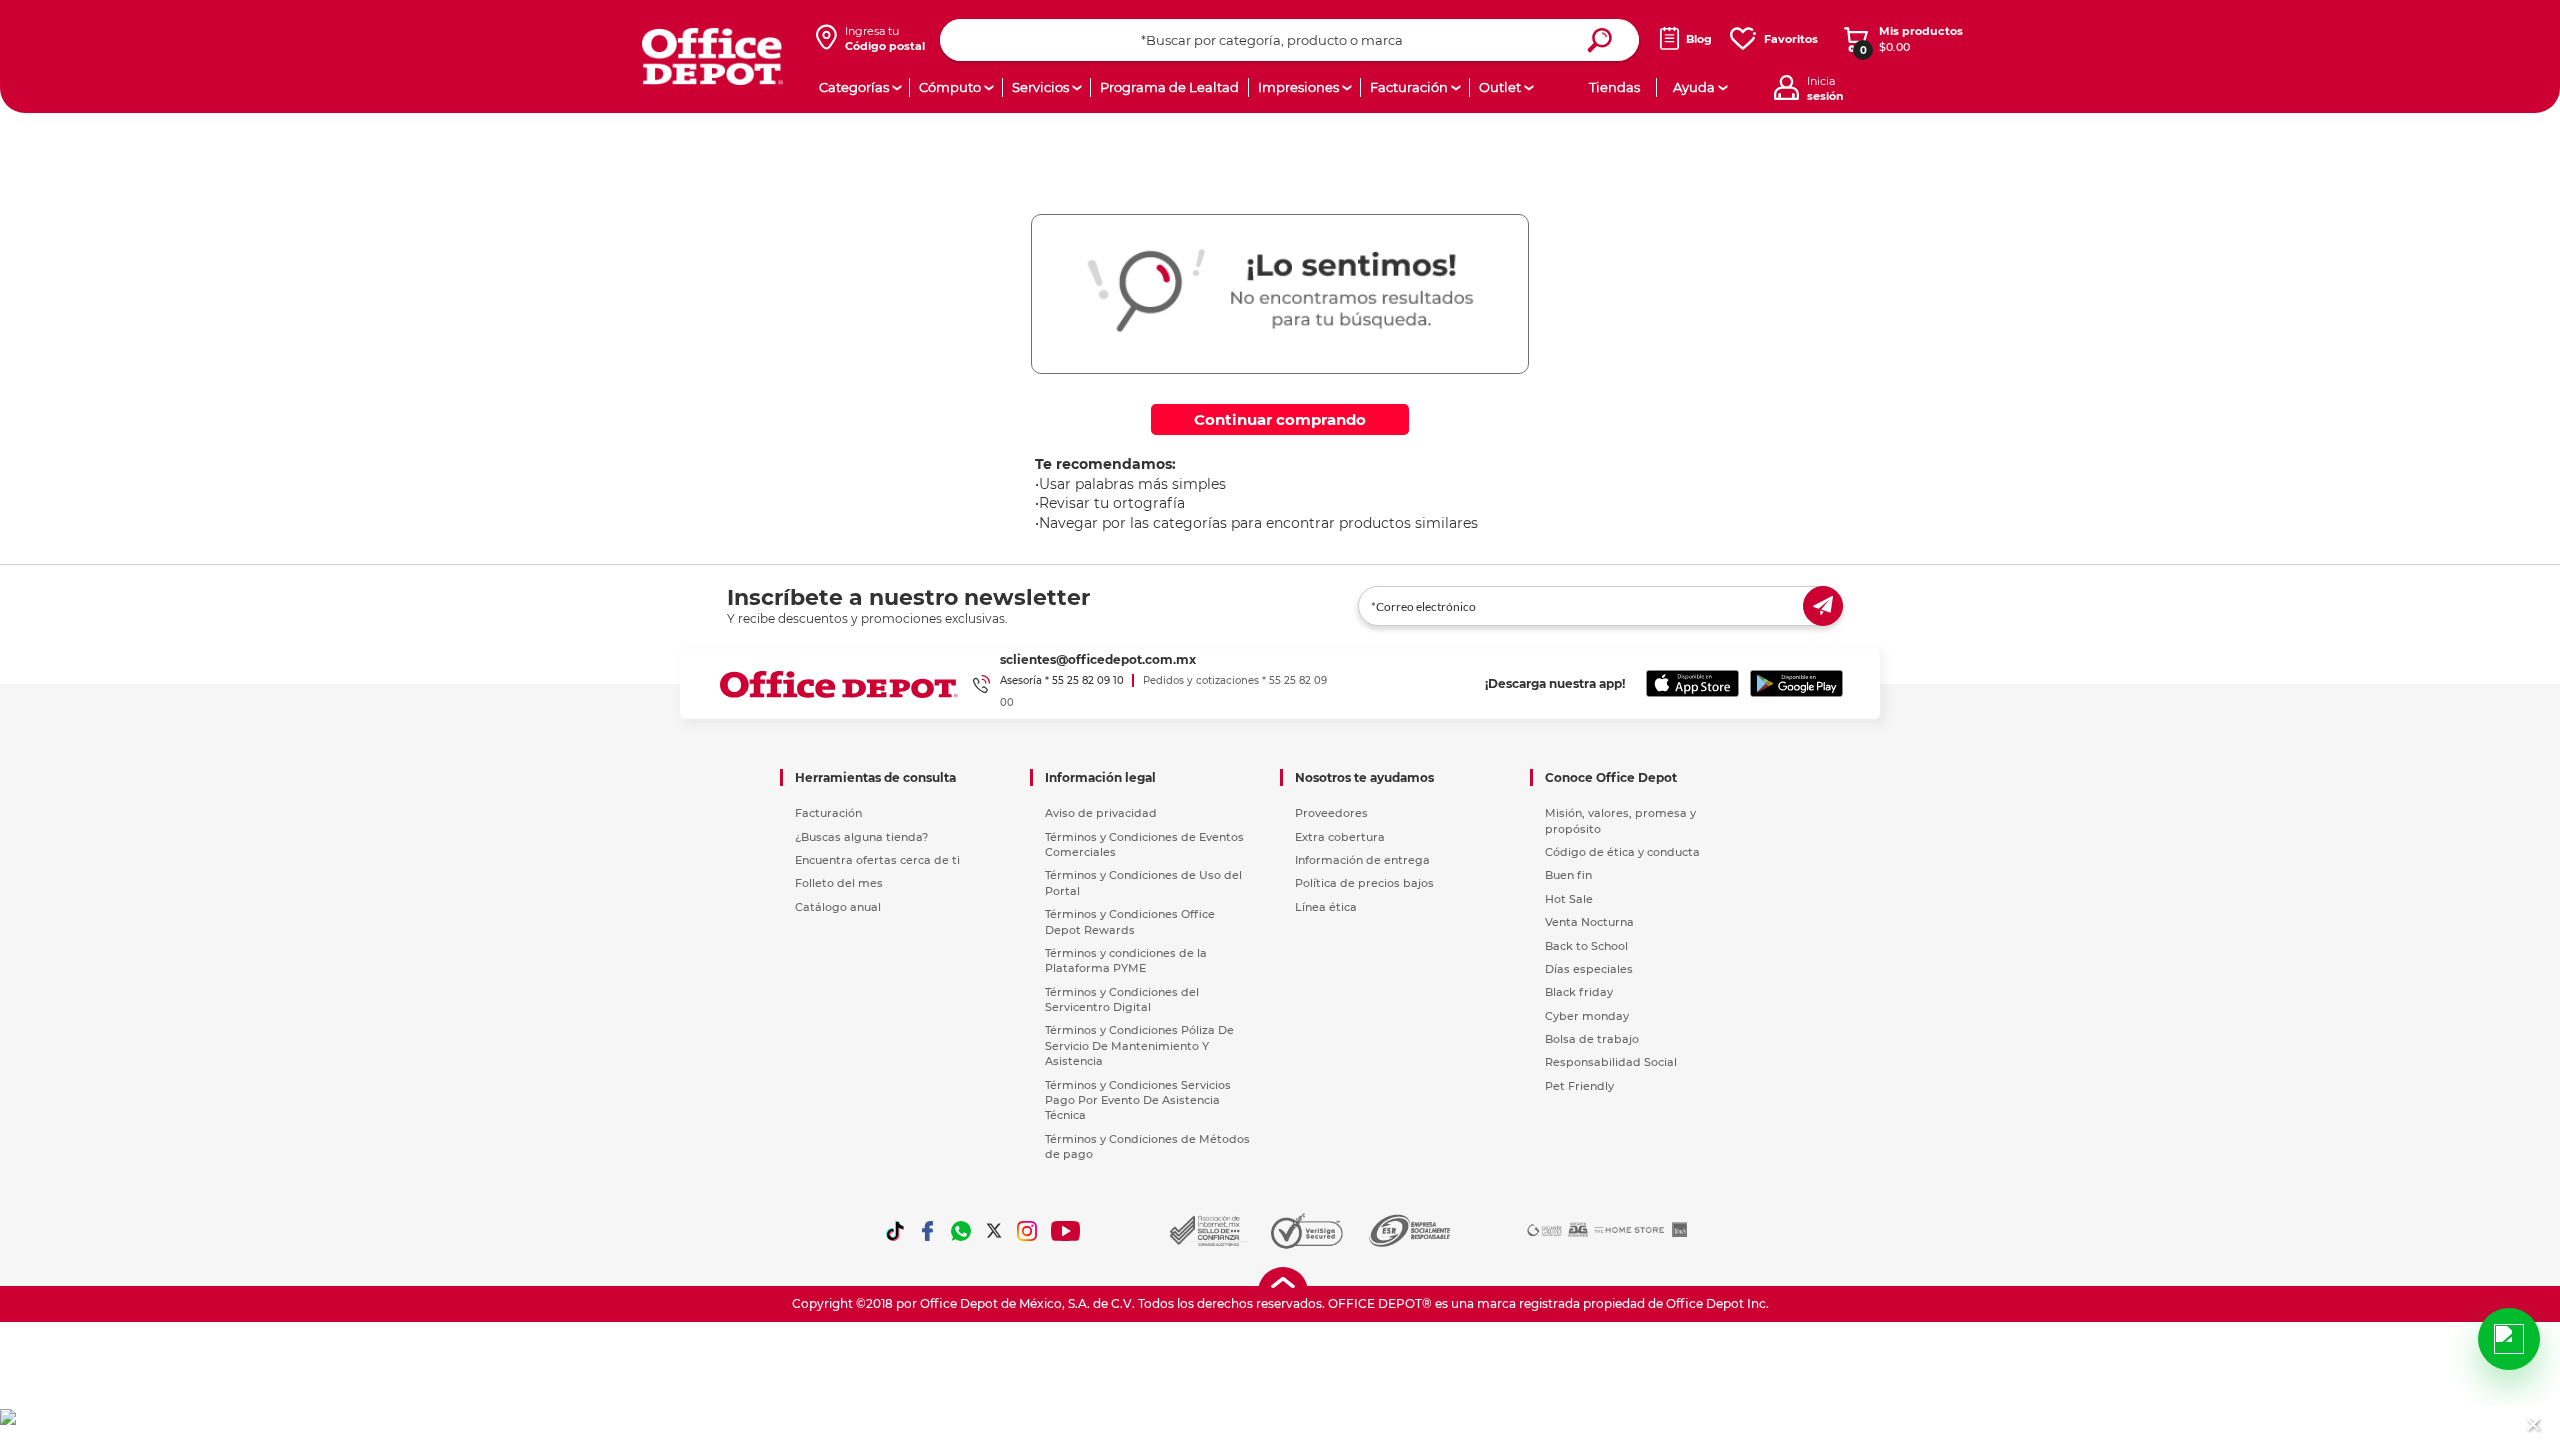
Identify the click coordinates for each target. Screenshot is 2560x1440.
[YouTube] (1066, 1231)
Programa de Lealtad (1169, 87)
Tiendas (1614, 87)
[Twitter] (994, 1231)
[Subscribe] (1823, 606)
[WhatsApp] (961, 1231)
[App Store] (1692, 684)
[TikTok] (895, 1231)
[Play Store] (1796, 684)
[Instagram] (1027, 1231)
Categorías (854, 87)
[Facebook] (928, 1231)
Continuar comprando (1280, 419)
